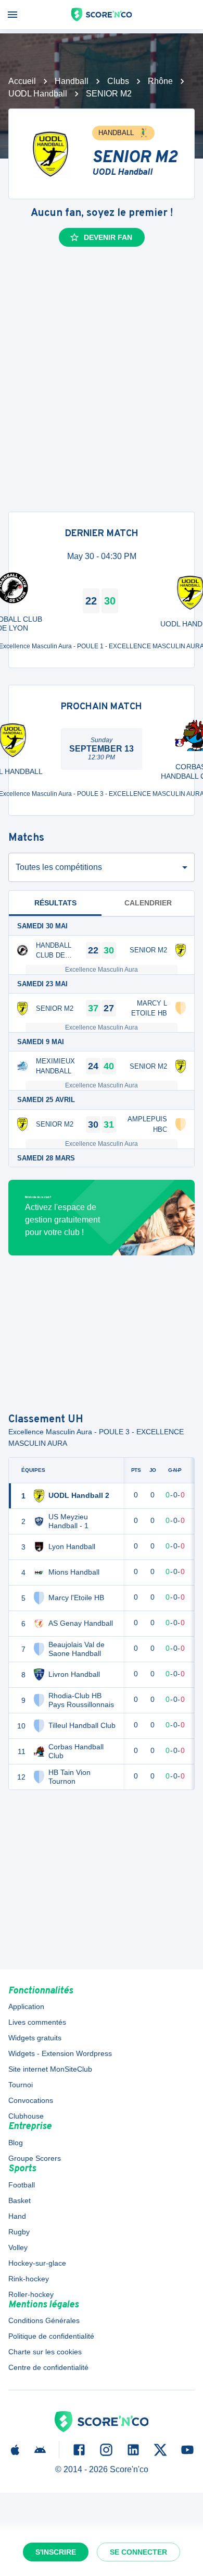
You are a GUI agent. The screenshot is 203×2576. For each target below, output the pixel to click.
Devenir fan (108, 237)
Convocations (31, 2100)
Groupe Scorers (35, 2158)
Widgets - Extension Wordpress (60, 2053)
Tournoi (21, 2085)
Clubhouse (26, 2116)
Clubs (118, 81)
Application (26, 2006)
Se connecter (138, 2552)
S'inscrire (56, 2552)
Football (22, 2185)
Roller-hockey (31, 2294)
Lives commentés (37, 2022)
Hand (17, 2216)
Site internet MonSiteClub (50, 2069)
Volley (18, 2247)
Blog (16, 2143)
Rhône (160, 81)
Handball (72, 81)
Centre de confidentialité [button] (48, 2367)
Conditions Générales (44, 2320)
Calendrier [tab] (148, 903)
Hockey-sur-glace (37, 2263)
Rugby (19, 2232)
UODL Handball (38, 94)
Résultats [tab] (55, 903)
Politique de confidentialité (51, 2336)
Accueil (22, 81)
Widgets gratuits (35, 2038)
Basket (20, 2200)
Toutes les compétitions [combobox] (59, 867)
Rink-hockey (29, 2279)
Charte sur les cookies (45, 2352)
